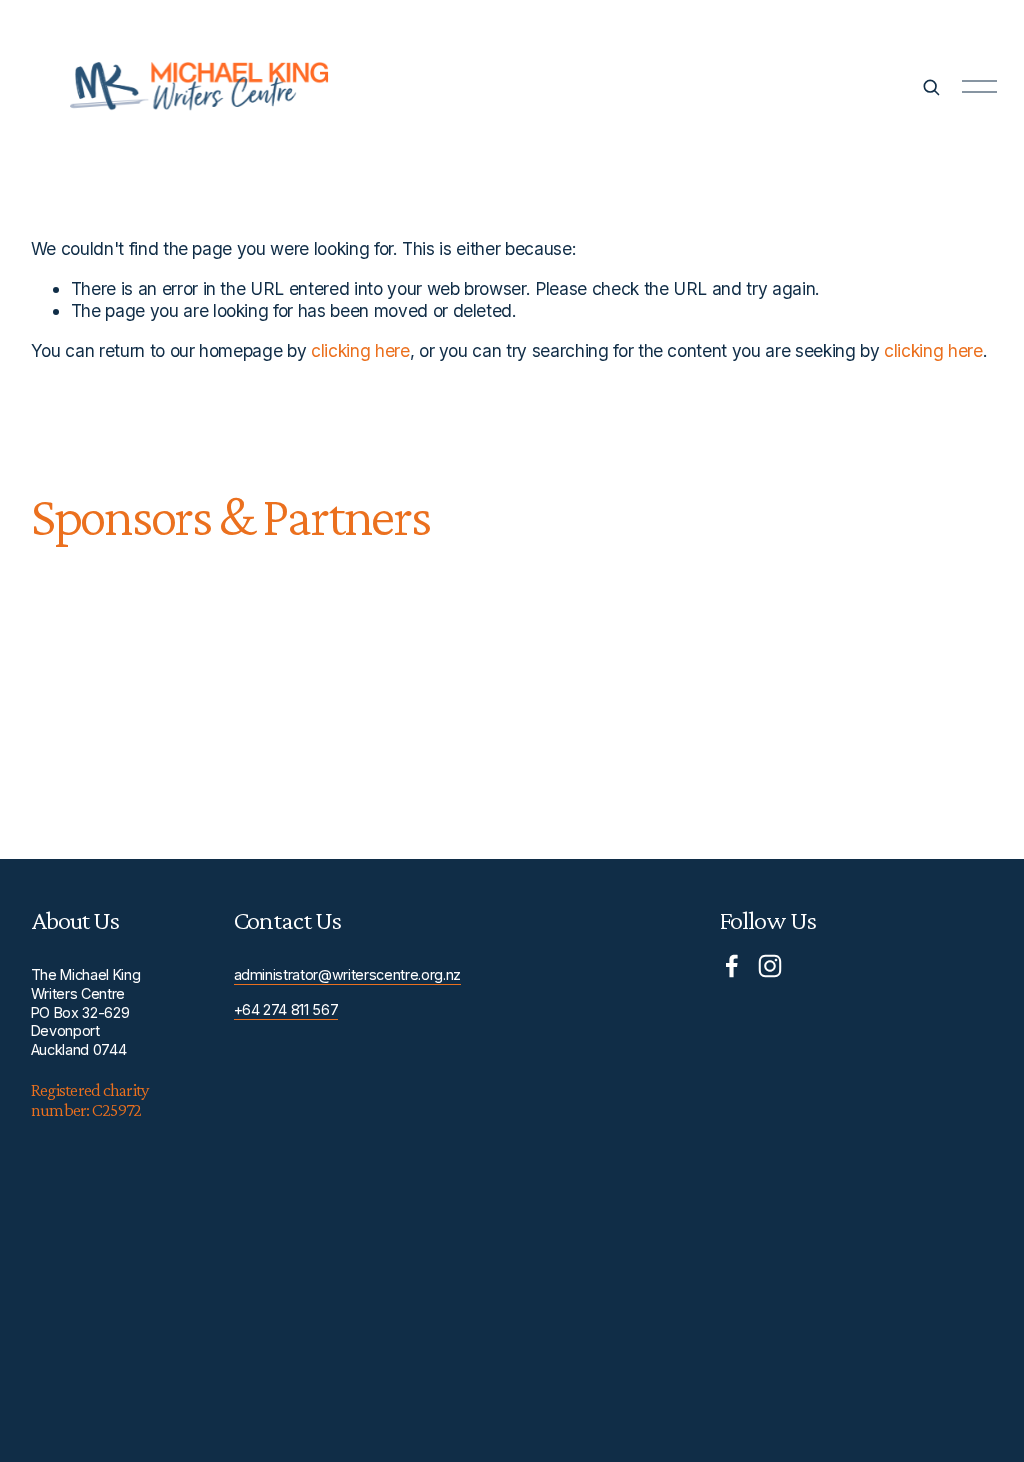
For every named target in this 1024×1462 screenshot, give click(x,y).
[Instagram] (770, 966)
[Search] (931, 87)
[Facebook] (732, 966)
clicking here (360, 350)
